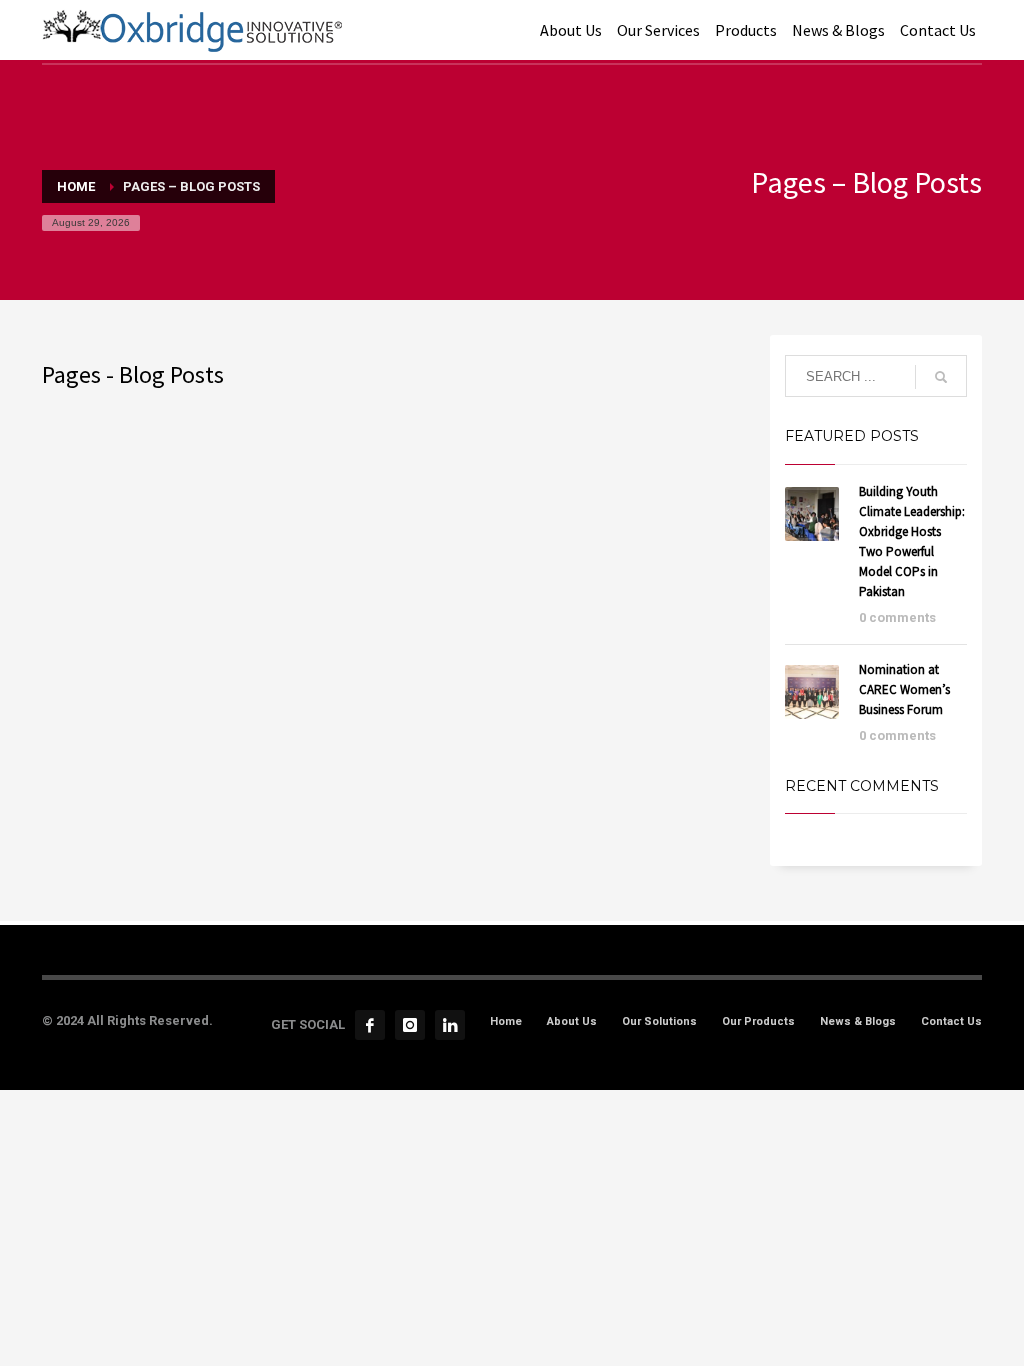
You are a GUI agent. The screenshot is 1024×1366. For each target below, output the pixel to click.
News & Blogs (858, 1021)
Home (506, 1021)
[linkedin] (450, 1025)
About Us (572, 1021)
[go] (941, 377)
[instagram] (410, 1025)
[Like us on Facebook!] (370, 1025)
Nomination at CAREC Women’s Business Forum (904, 689)
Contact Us (951, 1021)
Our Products (758, 1021)
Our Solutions (659, 1021)
